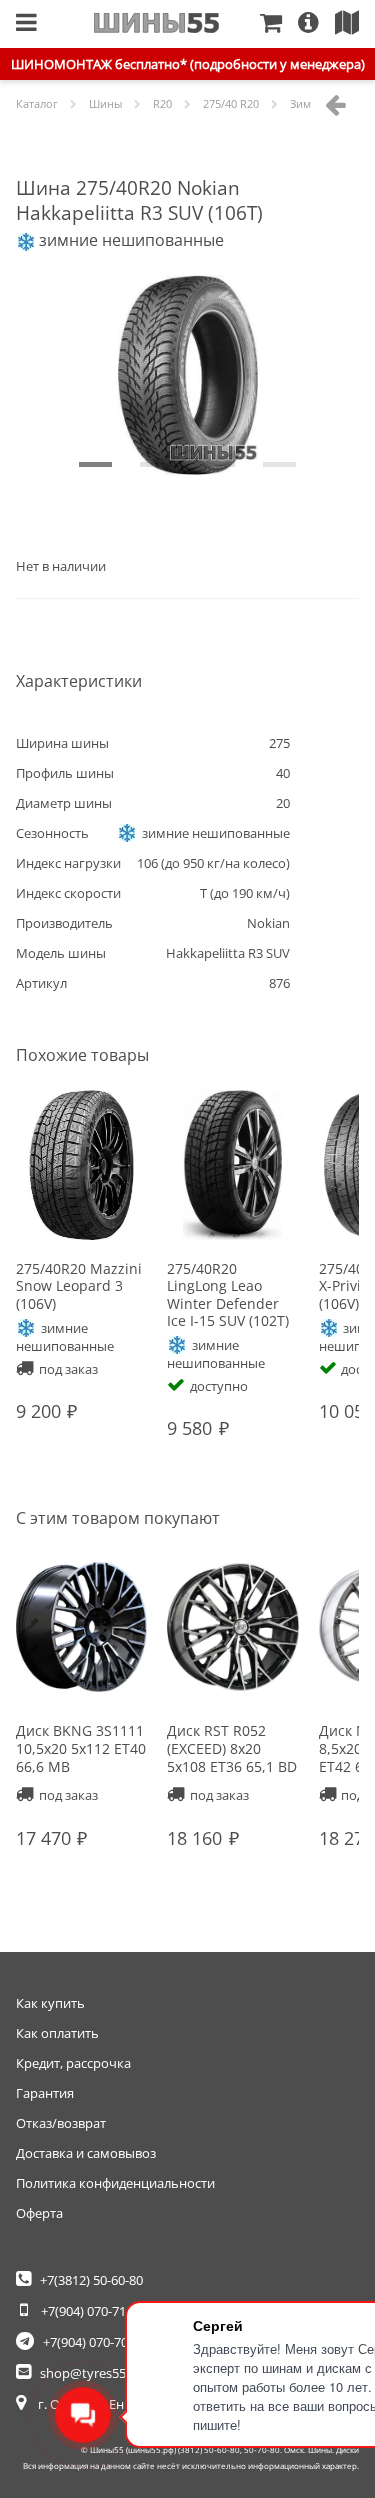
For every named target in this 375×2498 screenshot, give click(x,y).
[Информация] (316, 24)
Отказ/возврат (61, 2123)
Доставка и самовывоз (86, 2153)
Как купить (50, 2003)
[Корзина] (279, 24)
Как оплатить (57, 2033)
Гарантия (45, 2093)
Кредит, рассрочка (73, 2063)
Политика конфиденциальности (115, 2183)
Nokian (268, 923)
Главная (156, 23)
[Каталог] (26, 24)
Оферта (39, 2213)
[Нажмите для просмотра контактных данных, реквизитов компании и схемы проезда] (355, 24)
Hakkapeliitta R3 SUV (228, 953)
